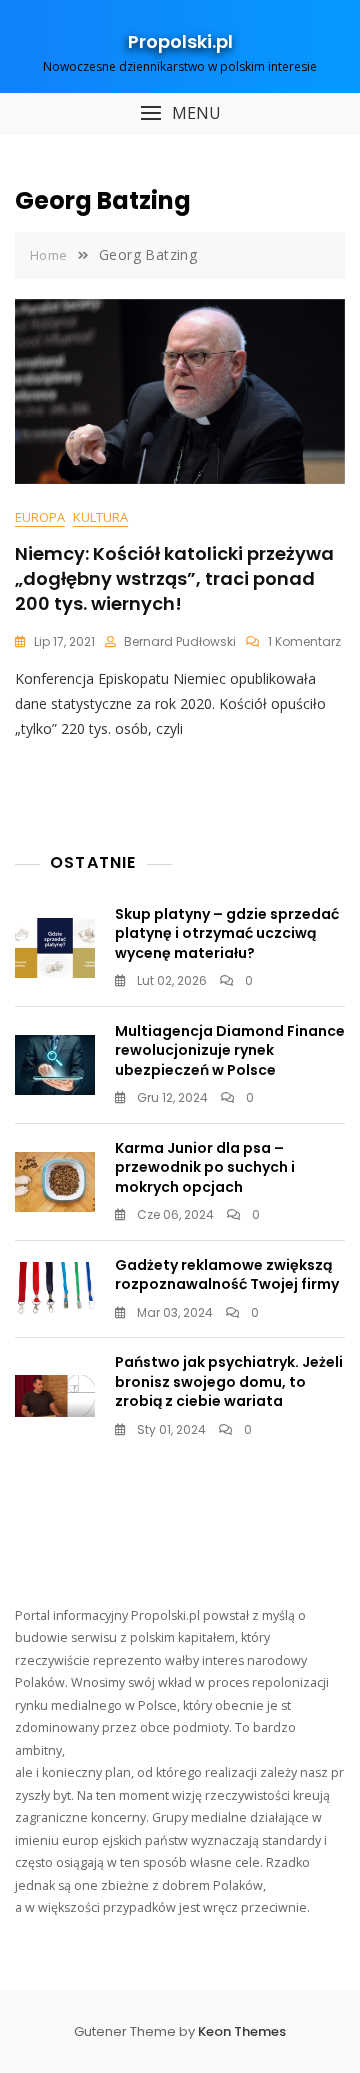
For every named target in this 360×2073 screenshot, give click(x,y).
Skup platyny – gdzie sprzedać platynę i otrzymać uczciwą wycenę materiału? (227, 933)
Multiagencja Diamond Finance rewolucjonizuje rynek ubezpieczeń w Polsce (230, 1050)
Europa (40, 517)
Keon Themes (242, 2031)
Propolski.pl (180, 41)
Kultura (100, 517)
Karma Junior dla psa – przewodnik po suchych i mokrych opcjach (205, 1167)
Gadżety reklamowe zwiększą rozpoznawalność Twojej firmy (227, 1275)
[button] (180, 113)
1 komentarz (304, 641)
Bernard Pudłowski (180, 641)
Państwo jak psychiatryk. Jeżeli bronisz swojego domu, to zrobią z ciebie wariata (229, 1381)
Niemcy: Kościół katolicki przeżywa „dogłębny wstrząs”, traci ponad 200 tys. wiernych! (174, 578)
